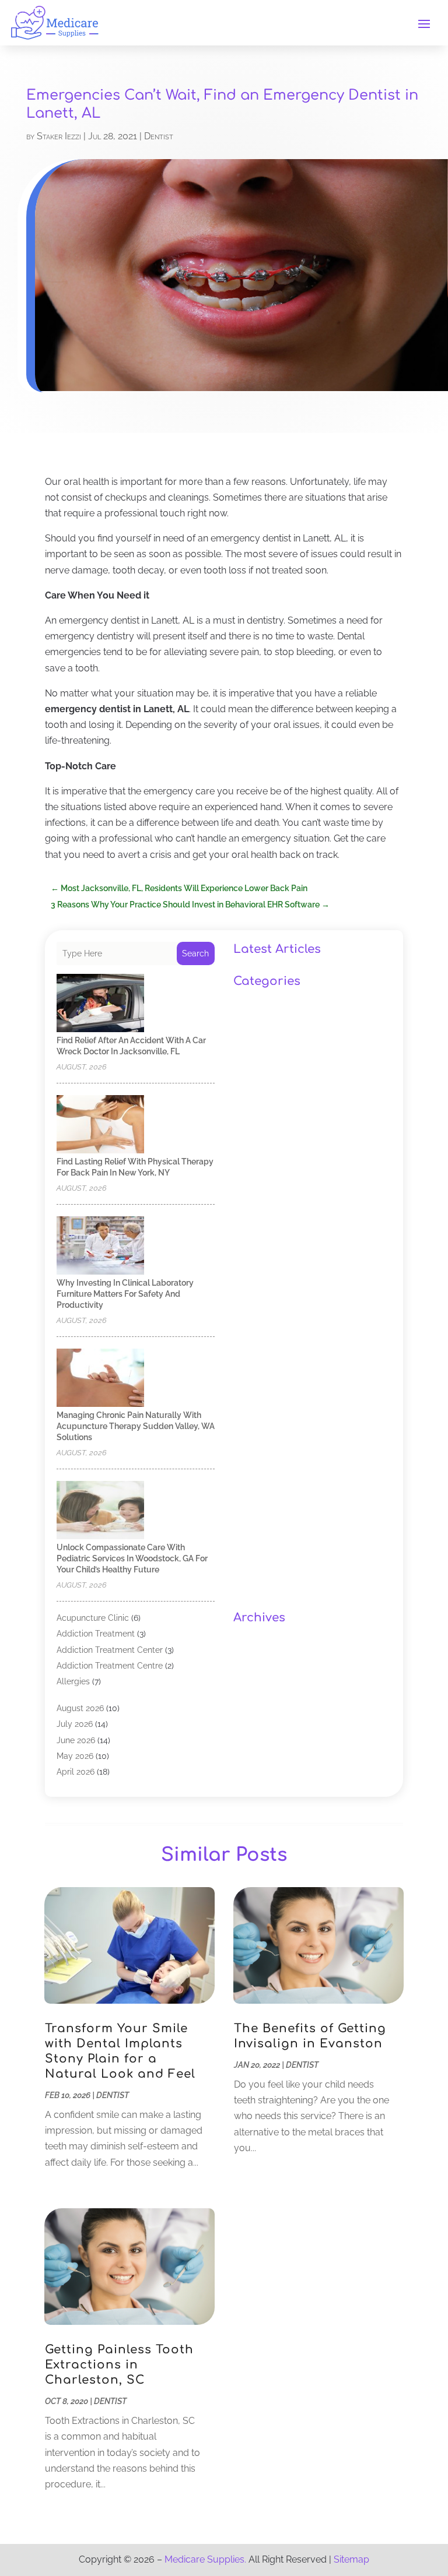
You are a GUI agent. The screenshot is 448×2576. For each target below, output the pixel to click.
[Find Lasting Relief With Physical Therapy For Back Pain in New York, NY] (100, 1125)
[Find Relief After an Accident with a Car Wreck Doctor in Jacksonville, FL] (100, 1004)
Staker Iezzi (59, 136)
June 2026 (76, 1740)
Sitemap (351, 2559)
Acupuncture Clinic (93, 1618)
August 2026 (80, 1708)
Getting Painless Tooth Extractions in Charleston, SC (119, 2365)
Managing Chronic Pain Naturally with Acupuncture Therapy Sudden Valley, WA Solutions (136, 1426)
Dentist (159, 136)
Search (195, 953)
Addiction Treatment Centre (110, 1666)
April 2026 (76, 1772)
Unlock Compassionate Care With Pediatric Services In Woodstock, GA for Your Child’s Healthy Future (132, 1558)
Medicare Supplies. (205, 2559)
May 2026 (75, 1756)
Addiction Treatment (96, 1634)
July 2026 (75, 1724)
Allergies (73, 1681)
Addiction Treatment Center (110, 1650)
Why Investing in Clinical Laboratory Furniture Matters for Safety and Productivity (125, 1294)
